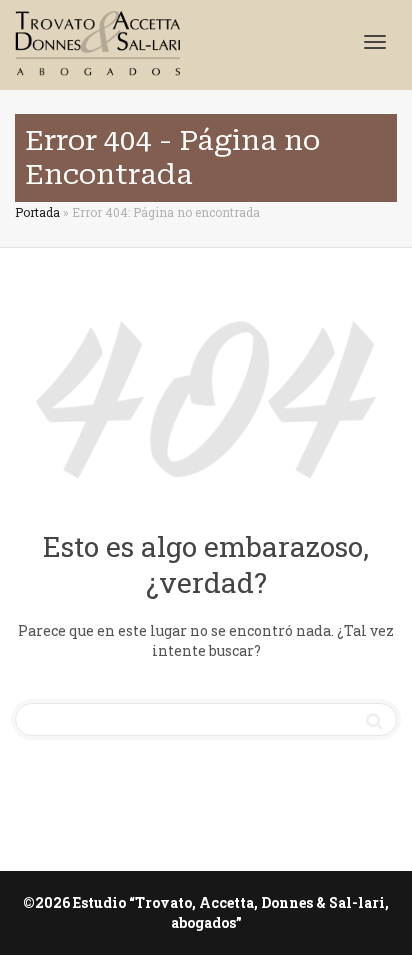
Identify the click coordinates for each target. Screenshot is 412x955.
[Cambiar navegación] (375, 42)
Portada (37, 212)
